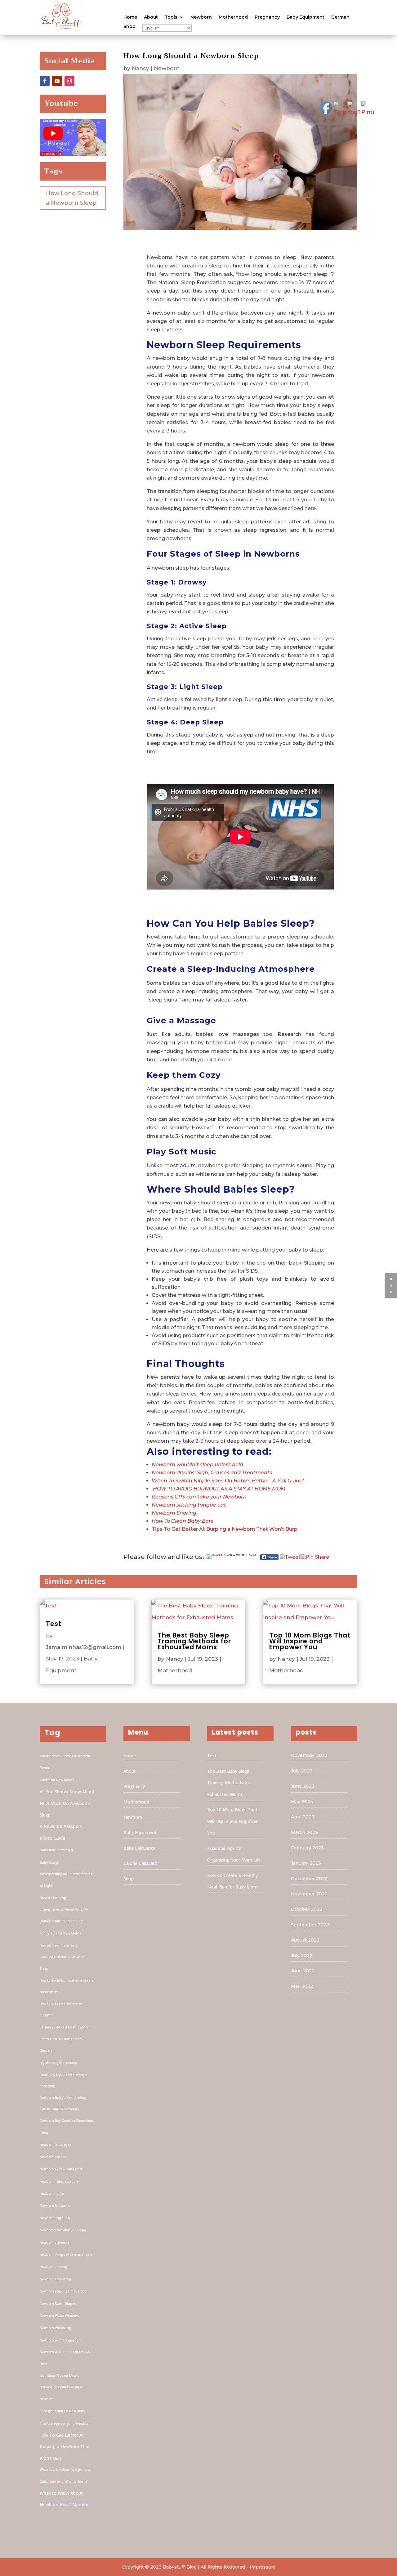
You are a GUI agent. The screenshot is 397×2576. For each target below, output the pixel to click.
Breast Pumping (53, 1898)
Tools (171, 17)
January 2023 (306, 1863)
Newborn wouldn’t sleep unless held (197, 1465)
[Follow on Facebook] (45, 81)
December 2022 (309, 1879)
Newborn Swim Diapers (58, 2304)
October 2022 (307, 1909)
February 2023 (307, 1848)
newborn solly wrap (55, 2279)
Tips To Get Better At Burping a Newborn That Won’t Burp (225, 1529)
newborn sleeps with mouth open (67, 2255)
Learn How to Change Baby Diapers (62, 2045)
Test (54, 1624)
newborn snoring (53, 2267)
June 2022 (303, 1971)
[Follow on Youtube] (57, 81)
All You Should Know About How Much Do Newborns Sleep (67, 1803)
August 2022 (305, 1940)
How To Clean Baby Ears (183, 1521)
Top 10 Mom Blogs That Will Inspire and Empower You (310, 1641)
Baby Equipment (306, 17)
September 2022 (310, 1925)
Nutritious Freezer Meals (59, 2376)
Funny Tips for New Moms (60, 1933)
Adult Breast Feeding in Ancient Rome (65, 1762)
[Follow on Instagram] (69, 81)
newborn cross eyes (56, 2144)
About (151, 17)
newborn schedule (54, 2242)
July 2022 (302, 1956)
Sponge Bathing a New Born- (62, 2411)
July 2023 (302, 1771)
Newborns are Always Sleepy (63, 2230)
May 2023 (302, 1802)
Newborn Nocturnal (55, 2206)
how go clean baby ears (59, 1945)
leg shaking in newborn (58, 2063)
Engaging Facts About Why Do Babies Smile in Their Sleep (64, 1915)
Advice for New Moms (57, 1780)
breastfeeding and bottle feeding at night (66, 1880)
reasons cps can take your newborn (61, 2393)
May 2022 (302, 1986)
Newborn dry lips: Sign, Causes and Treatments (212, 1473)
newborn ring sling (55, 2218)
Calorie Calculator (141, 1863)
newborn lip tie (52, 2193)
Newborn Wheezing (55, 2328)
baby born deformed (56, 1850)
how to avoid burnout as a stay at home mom (67, 1986)
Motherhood (233, 17)
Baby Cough (49, 1862)
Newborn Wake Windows (60, 2316)
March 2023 (304, 1832)
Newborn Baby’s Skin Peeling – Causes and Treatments (64, 2103)
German (340, 17)
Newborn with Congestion (60, 2340)
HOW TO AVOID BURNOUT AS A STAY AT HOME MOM (219, 1489)
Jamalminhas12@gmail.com (84, 1647)
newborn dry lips (53, 2157)
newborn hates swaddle (59, 2181)
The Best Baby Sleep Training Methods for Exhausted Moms (194, 1641)
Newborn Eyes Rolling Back (61, 2169)
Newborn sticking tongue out (189, 1505)
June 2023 (303, 1786)
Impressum (263, 2567)
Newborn (201, 17)
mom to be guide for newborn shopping (63, 2080)
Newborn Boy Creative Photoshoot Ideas (67, 2126)
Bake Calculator (139, 1848)
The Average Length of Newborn (65, 2423)
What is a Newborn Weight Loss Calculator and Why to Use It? (65, 2475)
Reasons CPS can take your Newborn (199, 1497)
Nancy (141, 68)
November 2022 (309, 1894)
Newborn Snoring (174, 1513)
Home (130, 17)
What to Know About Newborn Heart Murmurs (65, 2499)
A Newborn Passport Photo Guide (61, 1832)
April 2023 (303, 1817)
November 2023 (309, 1755)
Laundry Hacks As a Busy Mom (65, 2027)
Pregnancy (267, 17)
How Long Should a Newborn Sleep (72, 198)
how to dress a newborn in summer (61, 2009)
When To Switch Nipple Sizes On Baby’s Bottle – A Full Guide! (228, 1481)
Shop (129, 27)
